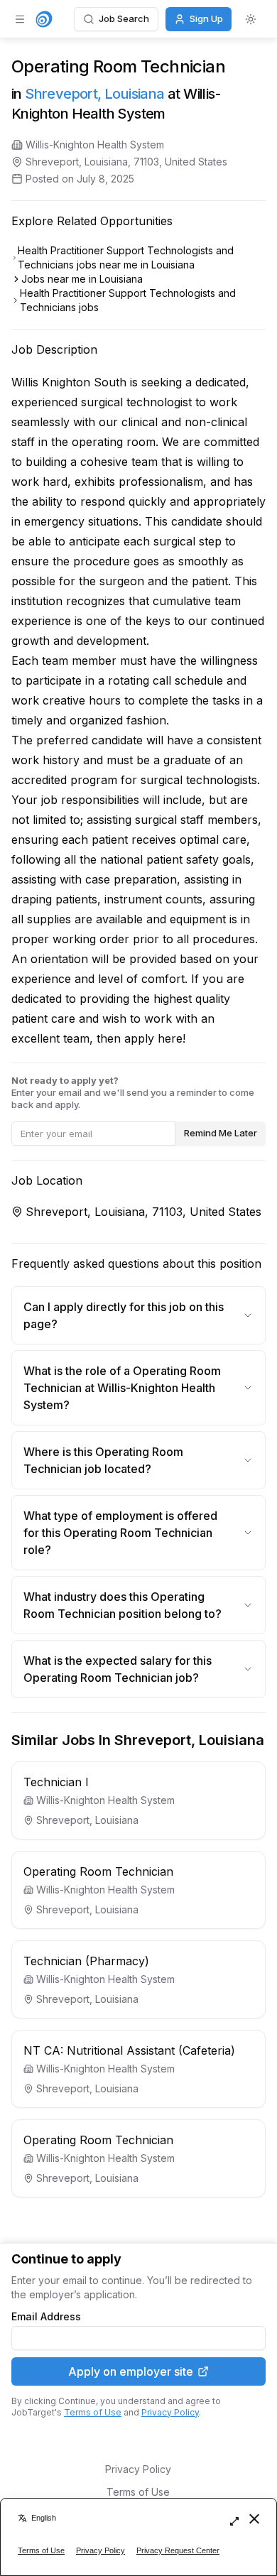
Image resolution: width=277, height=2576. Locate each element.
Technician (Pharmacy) (86, 1961)
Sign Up (206, 18)
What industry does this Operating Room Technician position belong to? (123, 1605)
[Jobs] (44, 19)
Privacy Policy (170, 2412)
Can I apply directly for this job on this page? (124, 1315)
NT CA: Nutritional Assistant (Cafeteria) (129, 2050)
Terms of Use (93, 2412)
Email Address (46, 2317)
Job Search (124, 18)
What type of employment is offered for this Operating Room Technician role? (120, 1533)
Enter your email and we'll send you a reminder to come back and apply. (133, 1092)
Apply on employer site (131, 2371)
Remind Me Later (221, 1133)
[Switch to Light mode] (251, 19)
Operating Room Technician (98, 1871)
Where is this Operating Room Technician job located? (103, 1460)
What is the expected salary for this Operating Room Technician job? (118, 1669)
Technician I (56, 1782)
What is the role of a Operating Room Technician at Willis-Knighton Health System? (122, 1388)
